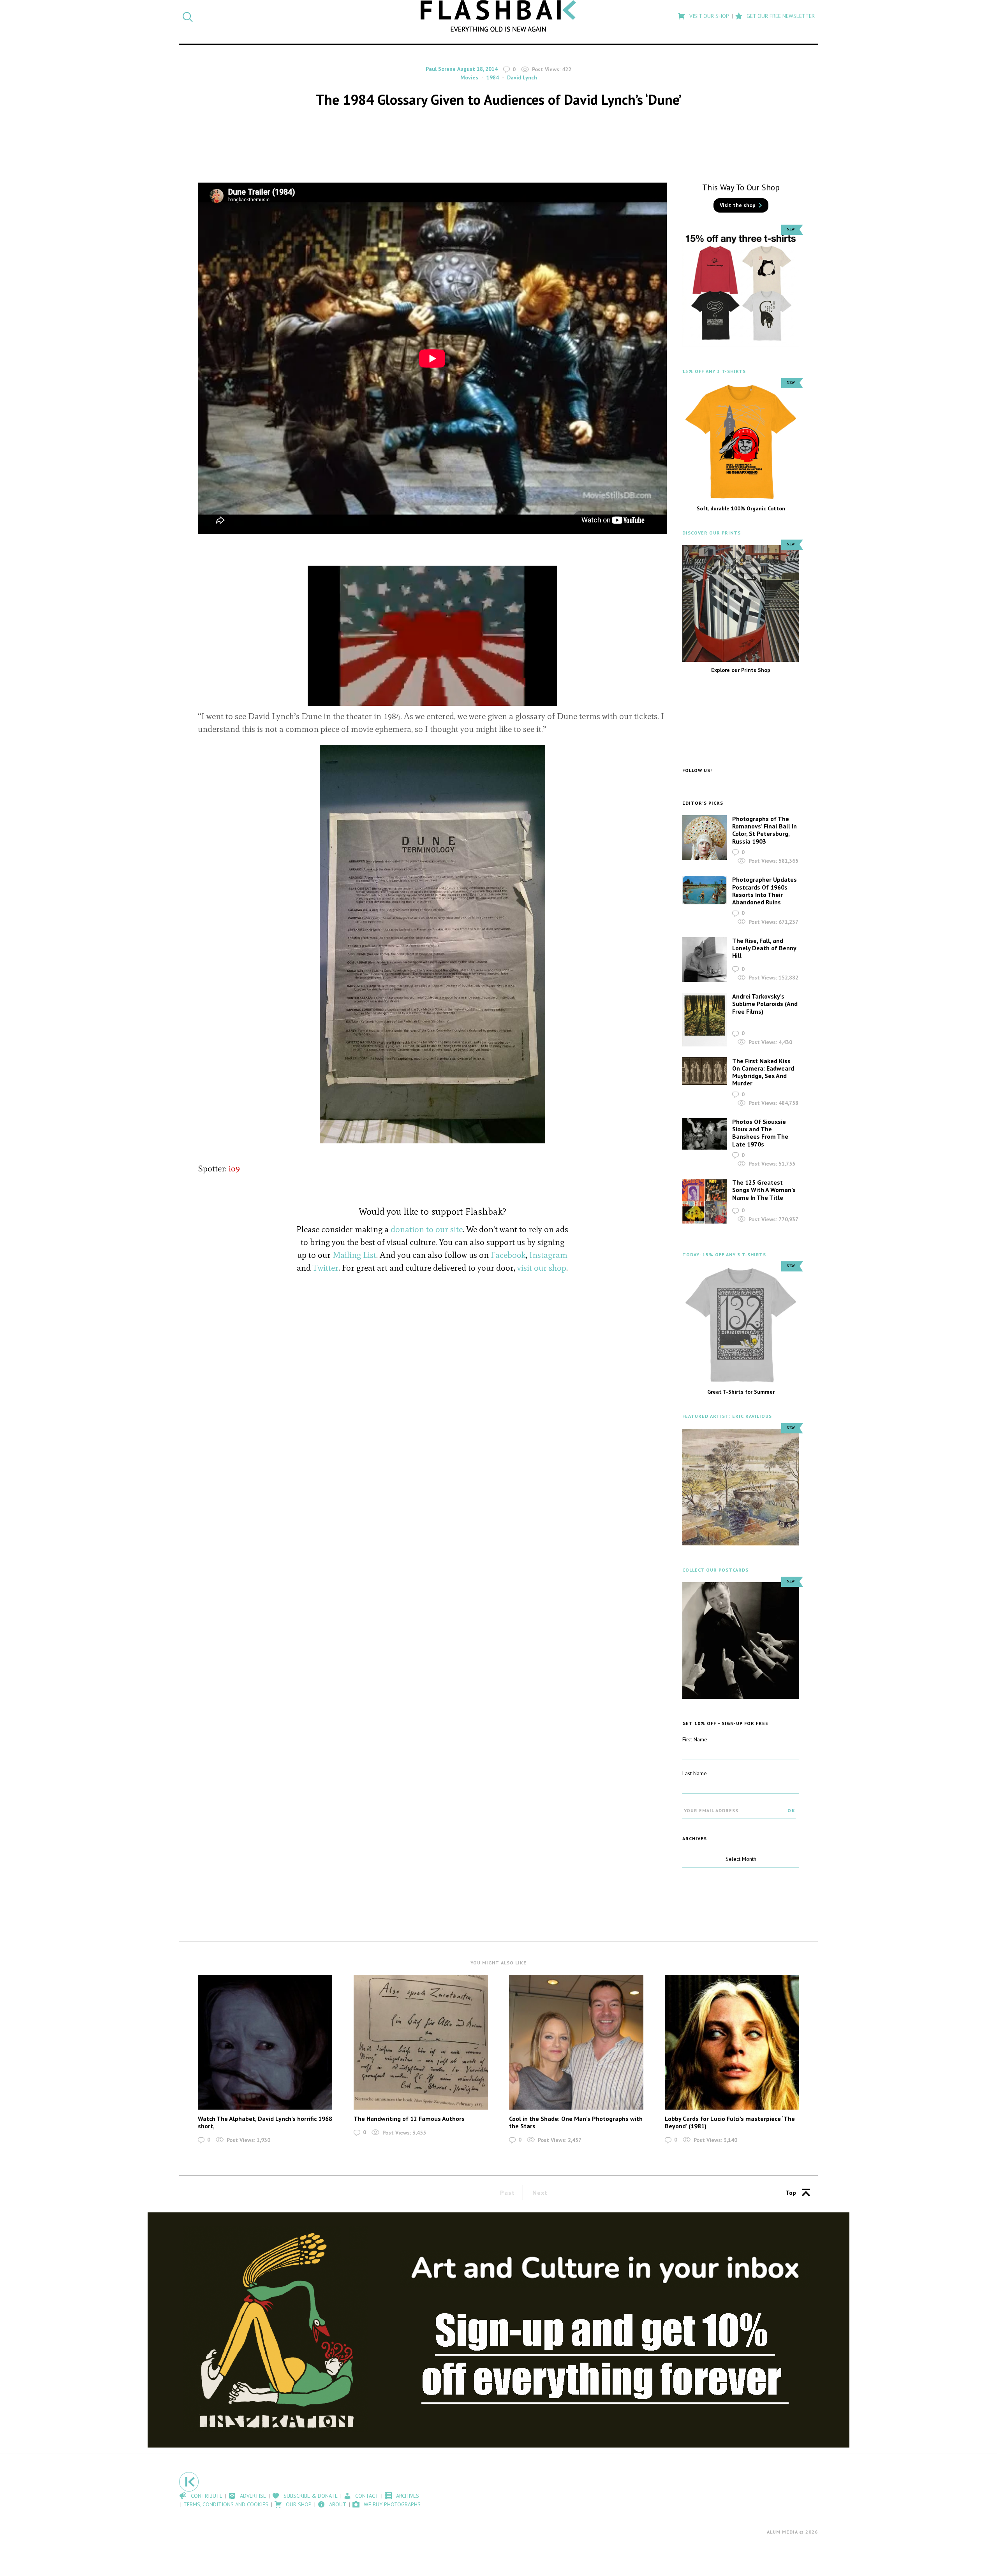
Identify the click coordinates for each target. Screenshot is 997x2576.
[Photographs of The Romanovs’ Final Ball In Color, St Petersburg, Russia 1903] (705, 837)
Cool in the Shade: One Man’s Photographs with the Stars (576, 2122)
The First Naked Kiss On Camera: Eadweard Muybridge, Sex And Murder (763, 1072)
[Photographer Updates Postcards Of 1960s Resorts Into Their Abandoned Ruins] (705, 890)
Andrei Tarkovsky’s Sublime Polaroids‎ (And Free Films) (765, 1004)
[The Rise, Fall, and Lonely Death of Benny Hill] (705, 960)
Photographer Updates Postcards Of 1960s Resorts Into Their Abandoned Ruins (764, 891)
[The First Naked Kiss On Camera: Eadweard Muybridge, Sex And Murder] (705, 1071)
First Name (695, 1739)
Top (791, 2193)
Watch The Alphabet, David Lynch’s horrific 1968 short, (265, 2122)
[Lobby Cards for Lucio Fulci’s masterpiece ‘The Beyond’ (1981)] (732, 2042)
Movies (469, 77)
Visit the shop (738, 205)
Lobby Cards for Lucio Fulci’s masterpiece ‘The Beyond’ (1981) (730, 2122)
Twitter (326, 1268)
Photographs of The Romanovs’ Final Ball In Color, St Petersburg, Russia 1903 (764, 830)
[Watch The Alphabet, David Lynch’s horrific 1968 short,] (265, 2042)
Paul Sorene (441, 69)
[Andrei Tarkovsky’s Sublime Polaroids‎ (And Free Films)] (705, 1020)
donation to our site (427, 1229)
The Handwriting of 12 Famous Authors (409, 2119)
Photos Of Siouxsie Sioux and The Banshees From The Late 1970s (760, 1133)
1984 (493, 77)
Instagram (548, 1255)
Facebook (508, 1255)
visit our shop (542, 1268)
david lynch (522, 77)
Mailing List (354, 1255)
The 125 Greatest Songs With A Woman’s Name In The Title (764, 1190)
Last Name (695, 1773)
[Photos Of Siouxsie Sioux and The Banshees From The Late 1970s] (705, 1134)
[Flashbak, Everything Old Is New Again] (498, 16)
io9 (234, 1168)
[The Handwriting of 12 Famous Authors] (421, 2042)
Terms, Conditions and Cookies (226, 2504)
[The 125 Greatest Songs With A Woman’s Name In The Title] (705, 1201)
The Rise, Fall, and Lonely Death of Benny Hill (764, 948)
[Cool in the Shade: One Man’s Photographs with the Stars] (576, 2042)
